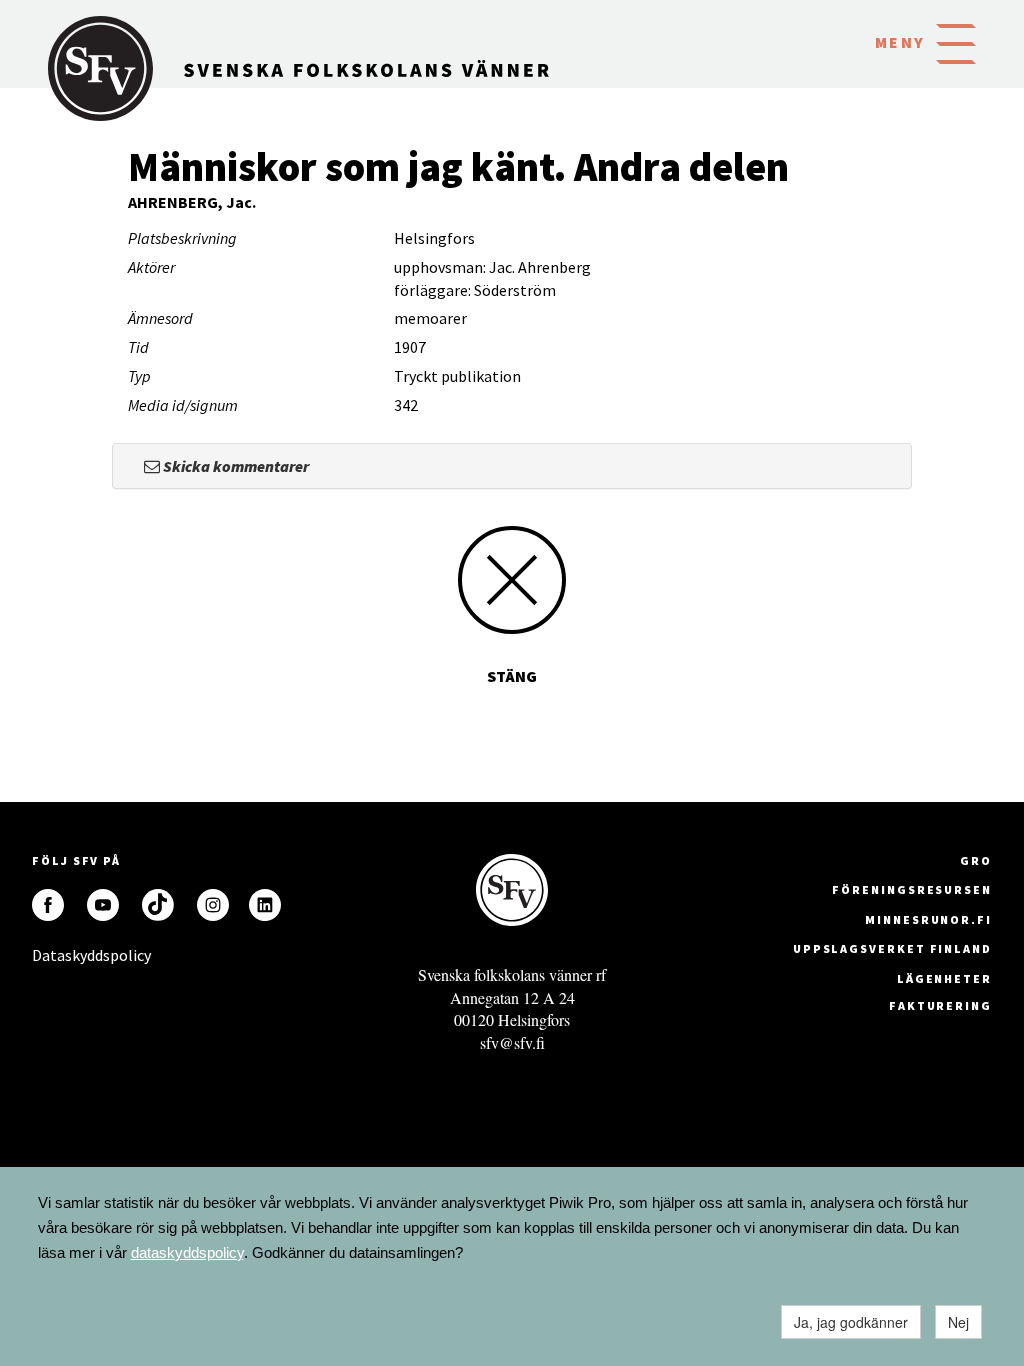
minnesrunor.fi (928, 919)
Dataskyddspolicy (48, 955)
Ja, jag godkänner (851, 1322)
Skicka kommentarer (234, 466)
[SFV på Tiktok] (158, 905)
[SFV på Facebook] (48, 905)
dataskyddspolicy (187, 1252)
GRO (976, 860)
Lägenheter (944, 978)
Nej (958, 1322)
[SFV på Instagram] (213, 905)
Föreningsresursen (912, 889)
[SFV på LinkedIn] (265, 905)
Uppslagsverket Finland (892, 948)
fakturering (940, 1005)
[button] (956, 42)
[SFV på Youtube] (103, 905)
